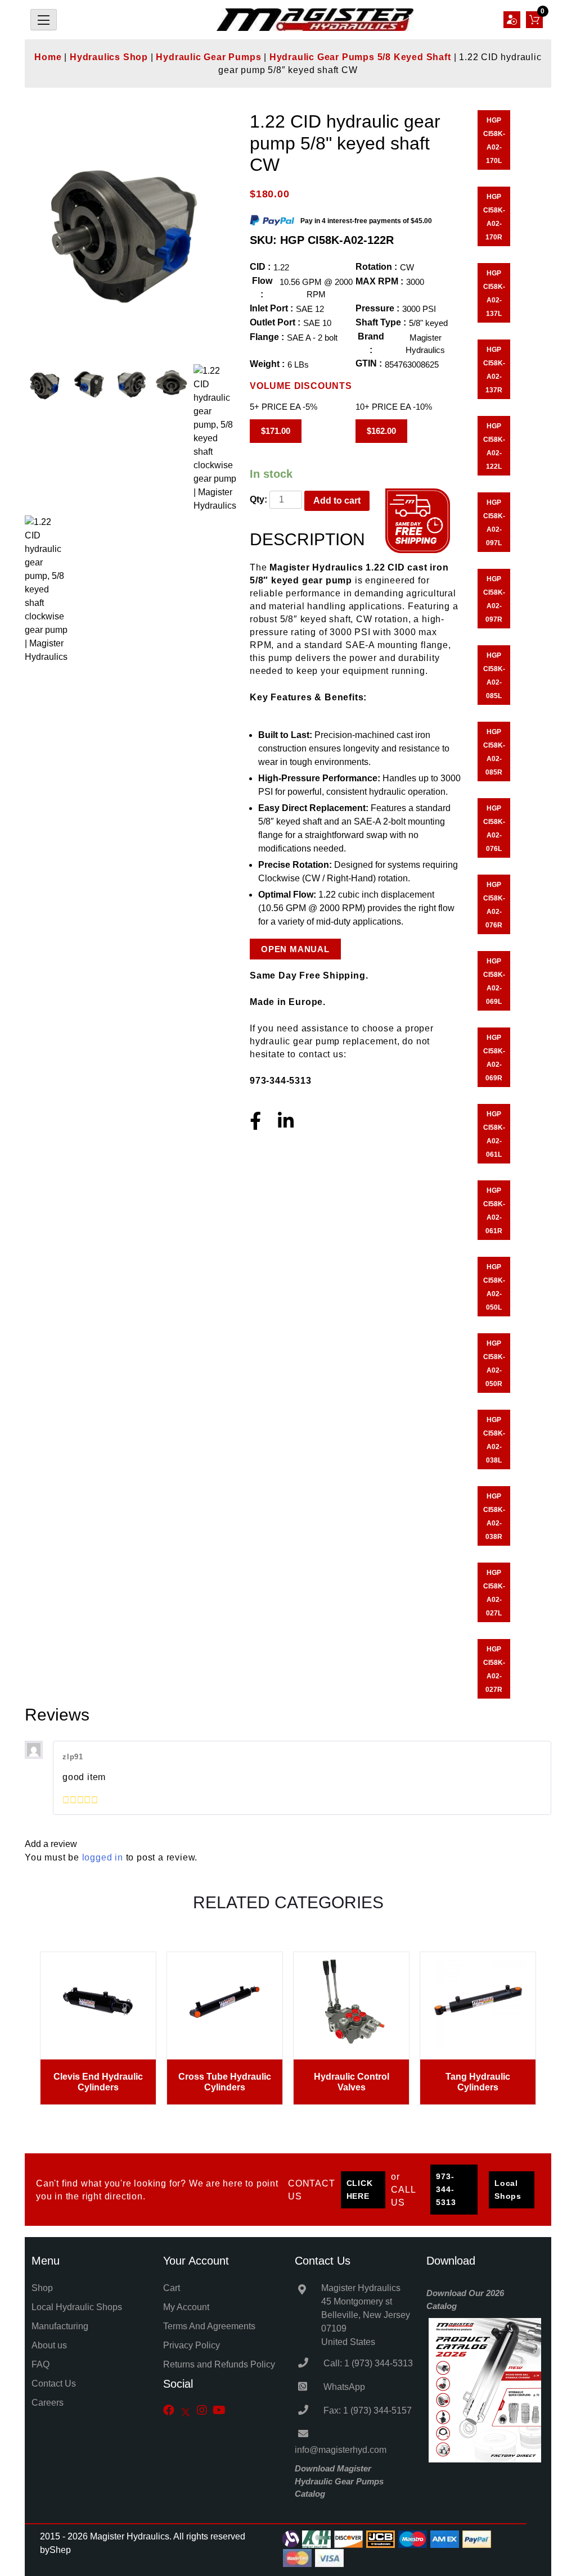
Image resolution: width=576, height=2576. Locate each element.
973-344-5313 (446, 2189)
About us (49, 2345)
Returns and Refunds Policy (219, 2364)
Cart (172, 2288)
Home (48, 57)
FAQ (40, 2364)
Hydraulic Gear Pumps (208, 57)
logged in (103, 1857)
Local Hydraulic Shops (77, 2307)
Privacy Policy (192, 2345)
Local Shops (508, 2190)
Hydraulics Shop (109, 57)
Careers (48, 2403)
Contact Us (54, 2383)
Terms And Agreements (209, 2326)
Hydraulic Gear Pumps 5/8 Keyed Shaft (360, 57)
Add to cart (337, 501)
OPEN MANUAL (295, 949)
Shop (42, 2288)
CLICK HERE (360, 2190)
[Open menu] (44, 20)
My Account (186, 2307)
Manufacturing (60, 2326)
